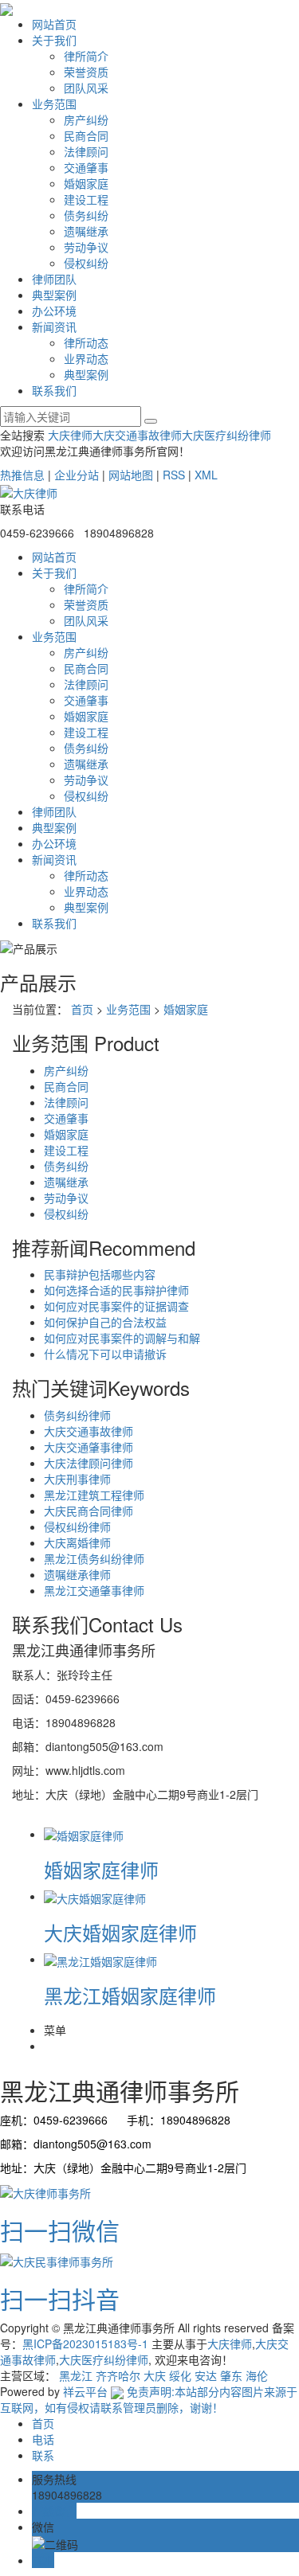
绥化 (180, 2375)
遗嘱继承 (86, 231)
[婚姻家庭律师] (84, 1834)
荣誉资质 (86, 72)
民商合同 (86, 135)
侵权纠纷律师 (77, 1526)
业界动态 (86, 358)
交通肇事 (86, 167)
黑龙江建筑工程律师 (94, 1495)
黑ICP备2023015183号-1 (85, 2343)
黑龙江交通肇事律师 (94, 1590)
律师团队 (54, 279)
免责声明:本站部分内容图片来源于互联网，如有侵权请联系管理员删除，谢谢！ (149, 2399)
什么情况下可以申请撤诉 (105, 1354)
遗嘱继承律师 (77, 1574)
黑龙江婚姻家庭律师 (130, 1995)
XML (206, 475)
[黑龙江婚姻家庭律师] (100, 1959)
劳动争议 (86, 247)
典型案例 (54, 295)
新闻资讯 (54, 326)
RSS (174, 475)
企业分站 (77, 475)
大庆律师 (70, 435)
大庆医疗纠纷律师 (226, 435)
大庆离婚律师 (77, 1542)
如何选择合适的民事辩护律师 (116, 1290)
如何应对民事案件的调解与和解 (122, 1338)
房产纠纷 (86, 119)
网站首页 (54, 24)
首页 (82, 1009)
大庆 (155, 2375)
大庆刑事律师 (77, 1479)
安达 (206, 2375)
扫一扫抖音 (60, 2298)
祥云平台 (85, 2391)
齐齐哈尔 (118, 2375)
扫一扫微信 (60, 2230)
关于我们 (54, 40)
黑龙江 (76, 2375)
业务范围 (54, 104)
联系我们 (54, 390)
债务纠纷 (86, 215)
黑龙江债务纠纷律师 (94, 1558)
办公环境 (54, 311)
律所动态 (86, 342)
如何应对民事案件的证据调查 (116, 1306)
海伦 (257, 2375)
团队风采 (86, 88)
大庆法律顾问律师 (89, 1463)
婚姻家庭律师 (101, 1869)
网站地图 (131, 475)
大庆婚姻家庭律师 (120, 1932)
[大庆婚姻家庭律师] (95, 1896)
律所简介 (86, 56)
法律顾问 (86, 151)
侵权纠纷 (86, 263)
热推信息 (22, 475)
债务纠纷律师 (77, 1415)
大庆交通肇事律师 (89, 1447)
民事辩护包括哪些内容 (100, 1274)
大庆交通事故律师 (137, 435)
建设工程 (86, 199)
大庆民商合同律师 (89, 1511)
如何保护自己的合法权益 (105, 1322)
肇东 (231, 2375)
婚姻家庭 (86, 183)
